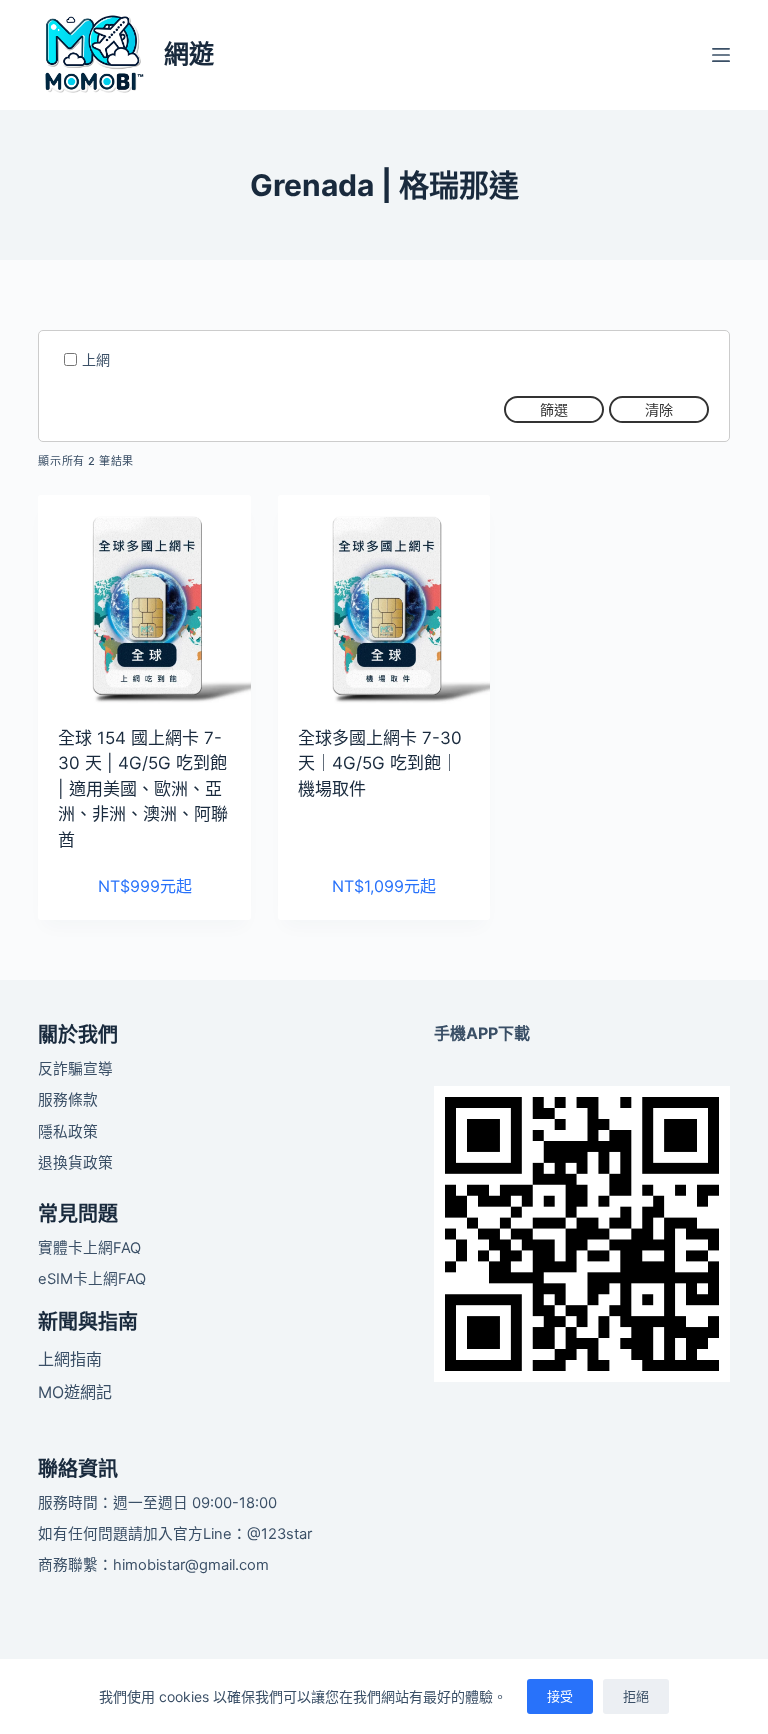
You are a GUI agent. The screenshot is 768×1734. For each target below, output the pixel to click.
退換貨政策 (75, 1163)
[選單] (721, 55)
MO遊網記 (75, 1392)
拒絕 (636, 1696)
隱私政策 (68, 1132)
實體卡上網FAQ (89, 1248)
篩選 (554, 409)
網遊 (189, 54)
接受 (560, 1696)
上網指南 (70, 1359)
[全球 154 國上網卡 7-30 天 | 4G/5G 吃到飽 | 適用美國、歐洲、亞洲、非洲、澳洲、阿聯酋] (144, 601)
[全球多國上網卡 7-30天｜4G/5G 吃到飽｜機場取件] (384, 601)
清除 (659, 409)
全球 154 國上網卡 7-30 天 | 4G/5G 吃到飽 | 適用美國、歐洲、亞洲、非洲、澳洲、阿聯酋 (143, 789)
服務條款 (68, 1100)
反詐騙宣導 (75, 1069)
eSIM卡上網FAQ (92, 1279)
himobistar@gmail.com (191, 1565)
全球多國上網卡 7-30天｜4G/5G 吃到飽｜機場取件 (380, 763)
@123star (279, 1534)
